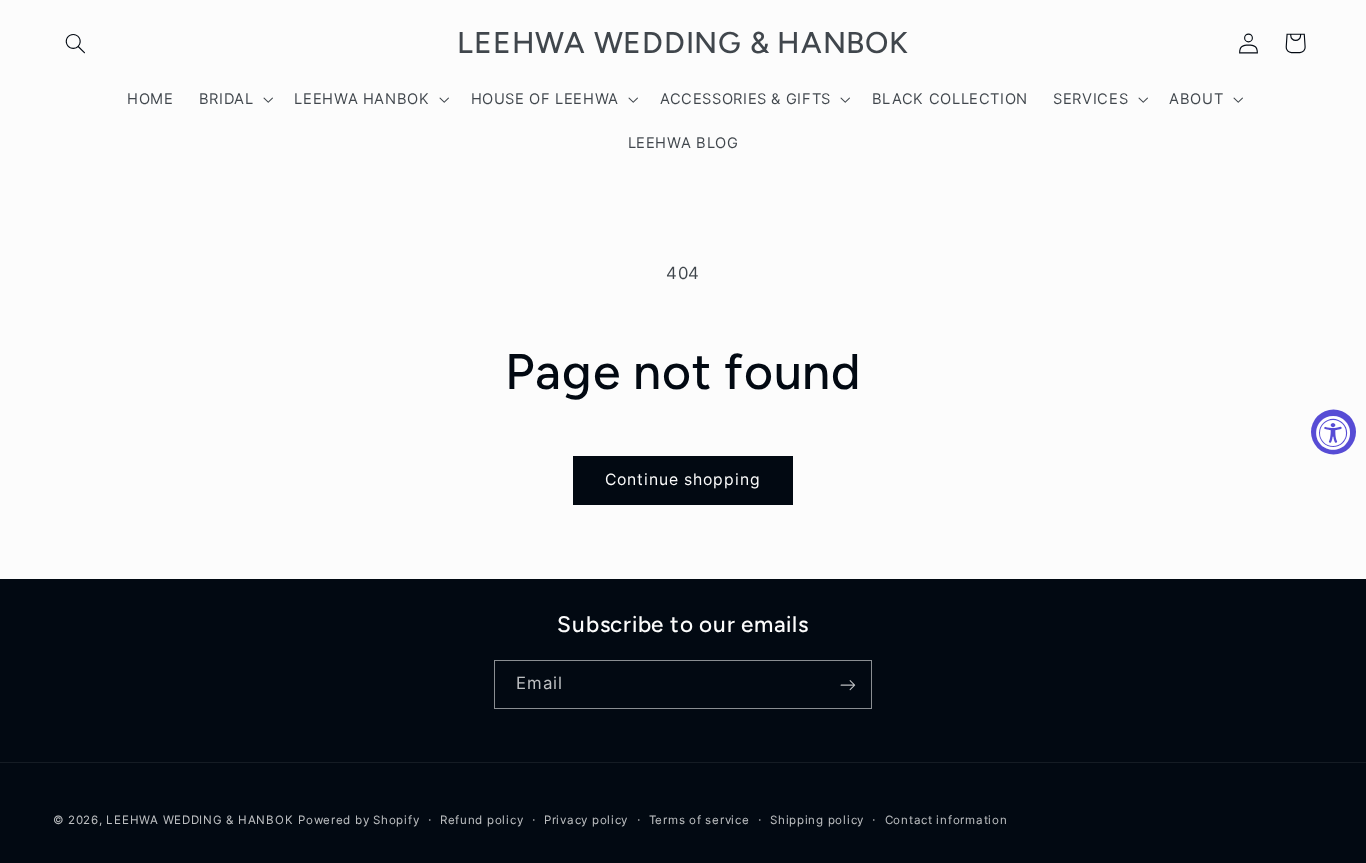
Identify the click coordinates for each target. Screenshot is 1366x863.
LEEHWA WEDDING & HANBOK (199, 820)
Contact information (946, 820)
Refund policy (482, 820)
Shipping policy (817, 820)
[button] (76, 43)
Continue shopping (683, 479)
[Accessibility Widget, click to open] (1333, 431)
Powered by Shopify (358, 820)
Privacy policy (586, 820)
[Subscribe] (848, 684)
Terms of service (699, 820)
